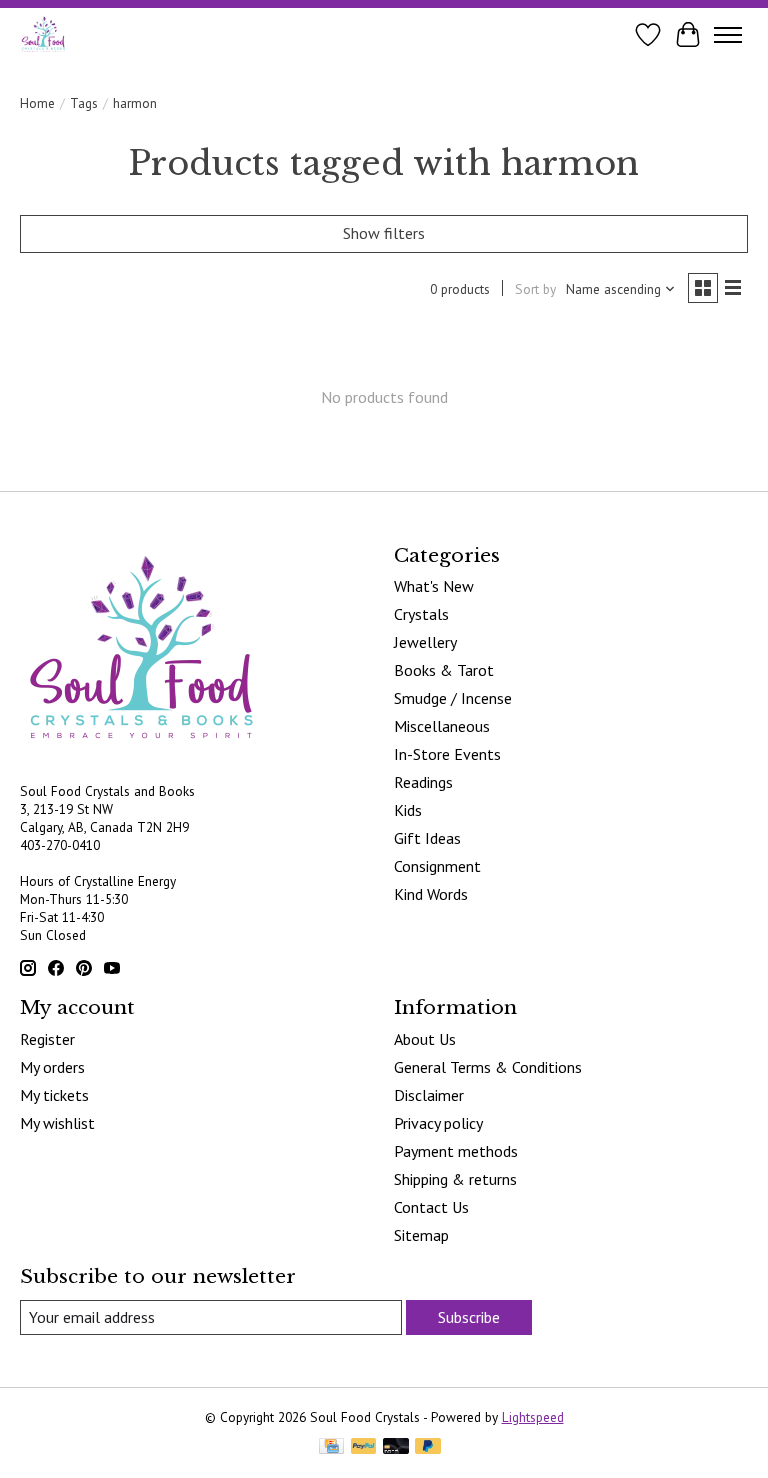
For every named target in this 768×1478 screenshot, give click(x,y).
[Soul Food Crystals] (43, 34)
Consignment (437, 866)
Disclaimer (429, 1095)
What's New (434, 586)
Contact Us (431, 1207)
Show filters (384, 233)
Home (37, 103)
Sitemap (421, 1235)
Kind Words (431, 894)
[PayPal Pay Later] (428, 1448)
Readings (423, 782)
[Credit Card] (331, 1448)
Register (47, 1039)
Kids (408, 810)
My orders (52, 1067)
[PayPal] (364, 1448)
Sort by (535, 289)
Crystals (421, 614)
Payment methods (456, 1151)
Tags (84, 103)
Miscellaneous (442, 726)
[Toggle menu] (728, 35)
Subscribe (469, 1317)
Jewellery (425, 642)
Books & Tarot (444, 670)
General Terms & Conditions (488, 1067)
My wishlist (57, 1123)
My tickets (54, 1095)
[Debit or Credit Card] (396, 1448)
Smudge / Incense (453, 698)
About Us (425, 1039)
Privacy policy (438, 1123)
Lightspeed (533, 1417)
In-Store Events (447, 754)
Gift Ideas (427, 838)
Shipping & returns (455, 1179)
